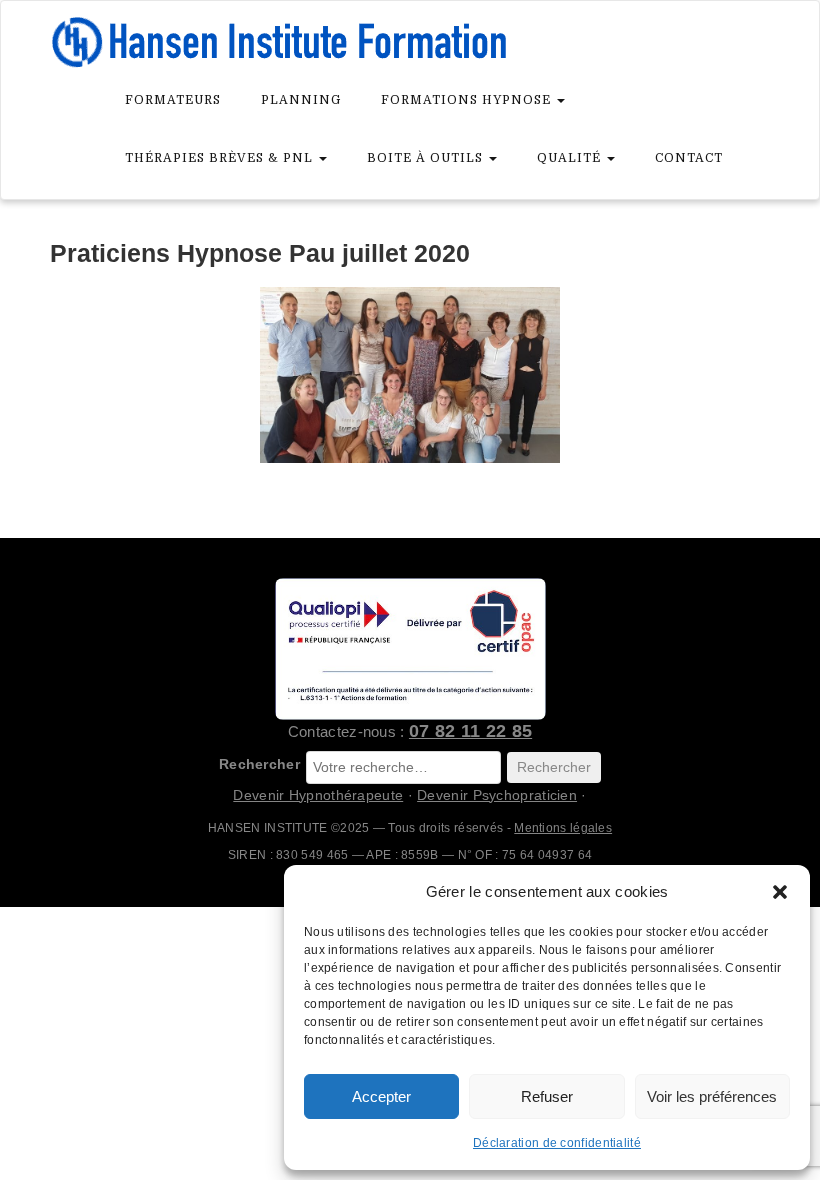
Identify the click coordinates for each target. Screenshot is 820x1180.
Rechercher (259, 764)
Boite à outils (427, 158)
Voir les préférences (712, 1096)
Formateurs (173, 100)
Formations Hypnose (468, 100)
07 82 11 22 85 (470, 731)
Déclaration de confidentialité (557, 1143)
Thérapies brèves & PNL (221, 158)
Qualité (571, 158)
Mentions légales (563, 828)
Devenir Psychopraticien (497, 795)
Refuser (547, 1096)
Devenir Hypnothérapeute (318, 795)
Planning (301, 100)
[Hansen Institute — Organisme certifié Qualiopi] (410, 648)
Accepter (381, 1096)
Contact (689, 158)
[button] (780, 892)
